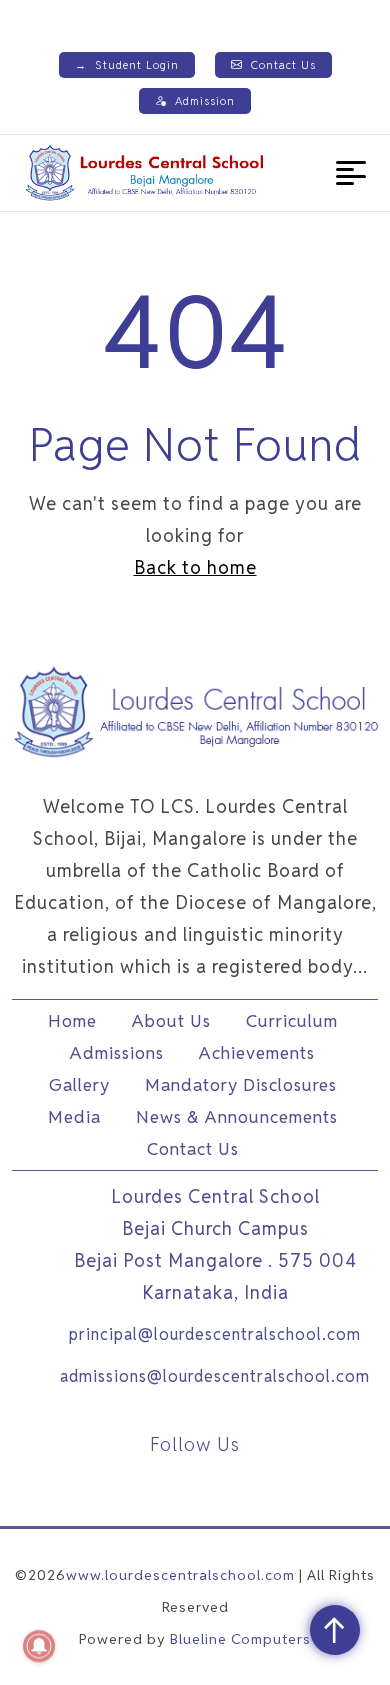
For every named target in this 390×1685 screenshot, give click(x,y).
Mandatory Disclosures (241, 1085)
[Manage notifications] (39, 1646)
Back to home (195, 567)
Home (72, 1021)
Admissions (117, 1053)
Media (74, 1117)
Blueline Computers (240, 1639)
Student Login (127, 65)
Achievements (257, 1053)
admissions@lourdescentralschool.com (215, 1376)
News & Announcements (237, 1117)
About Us (171, 1021)
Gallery (79, 1085)
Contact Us (283, 65)
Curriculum (292, 1021)
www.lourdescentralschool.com (180, 1575)
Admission (205, 101)
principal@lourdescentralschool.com (215, 1334)
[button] (351, 173)
